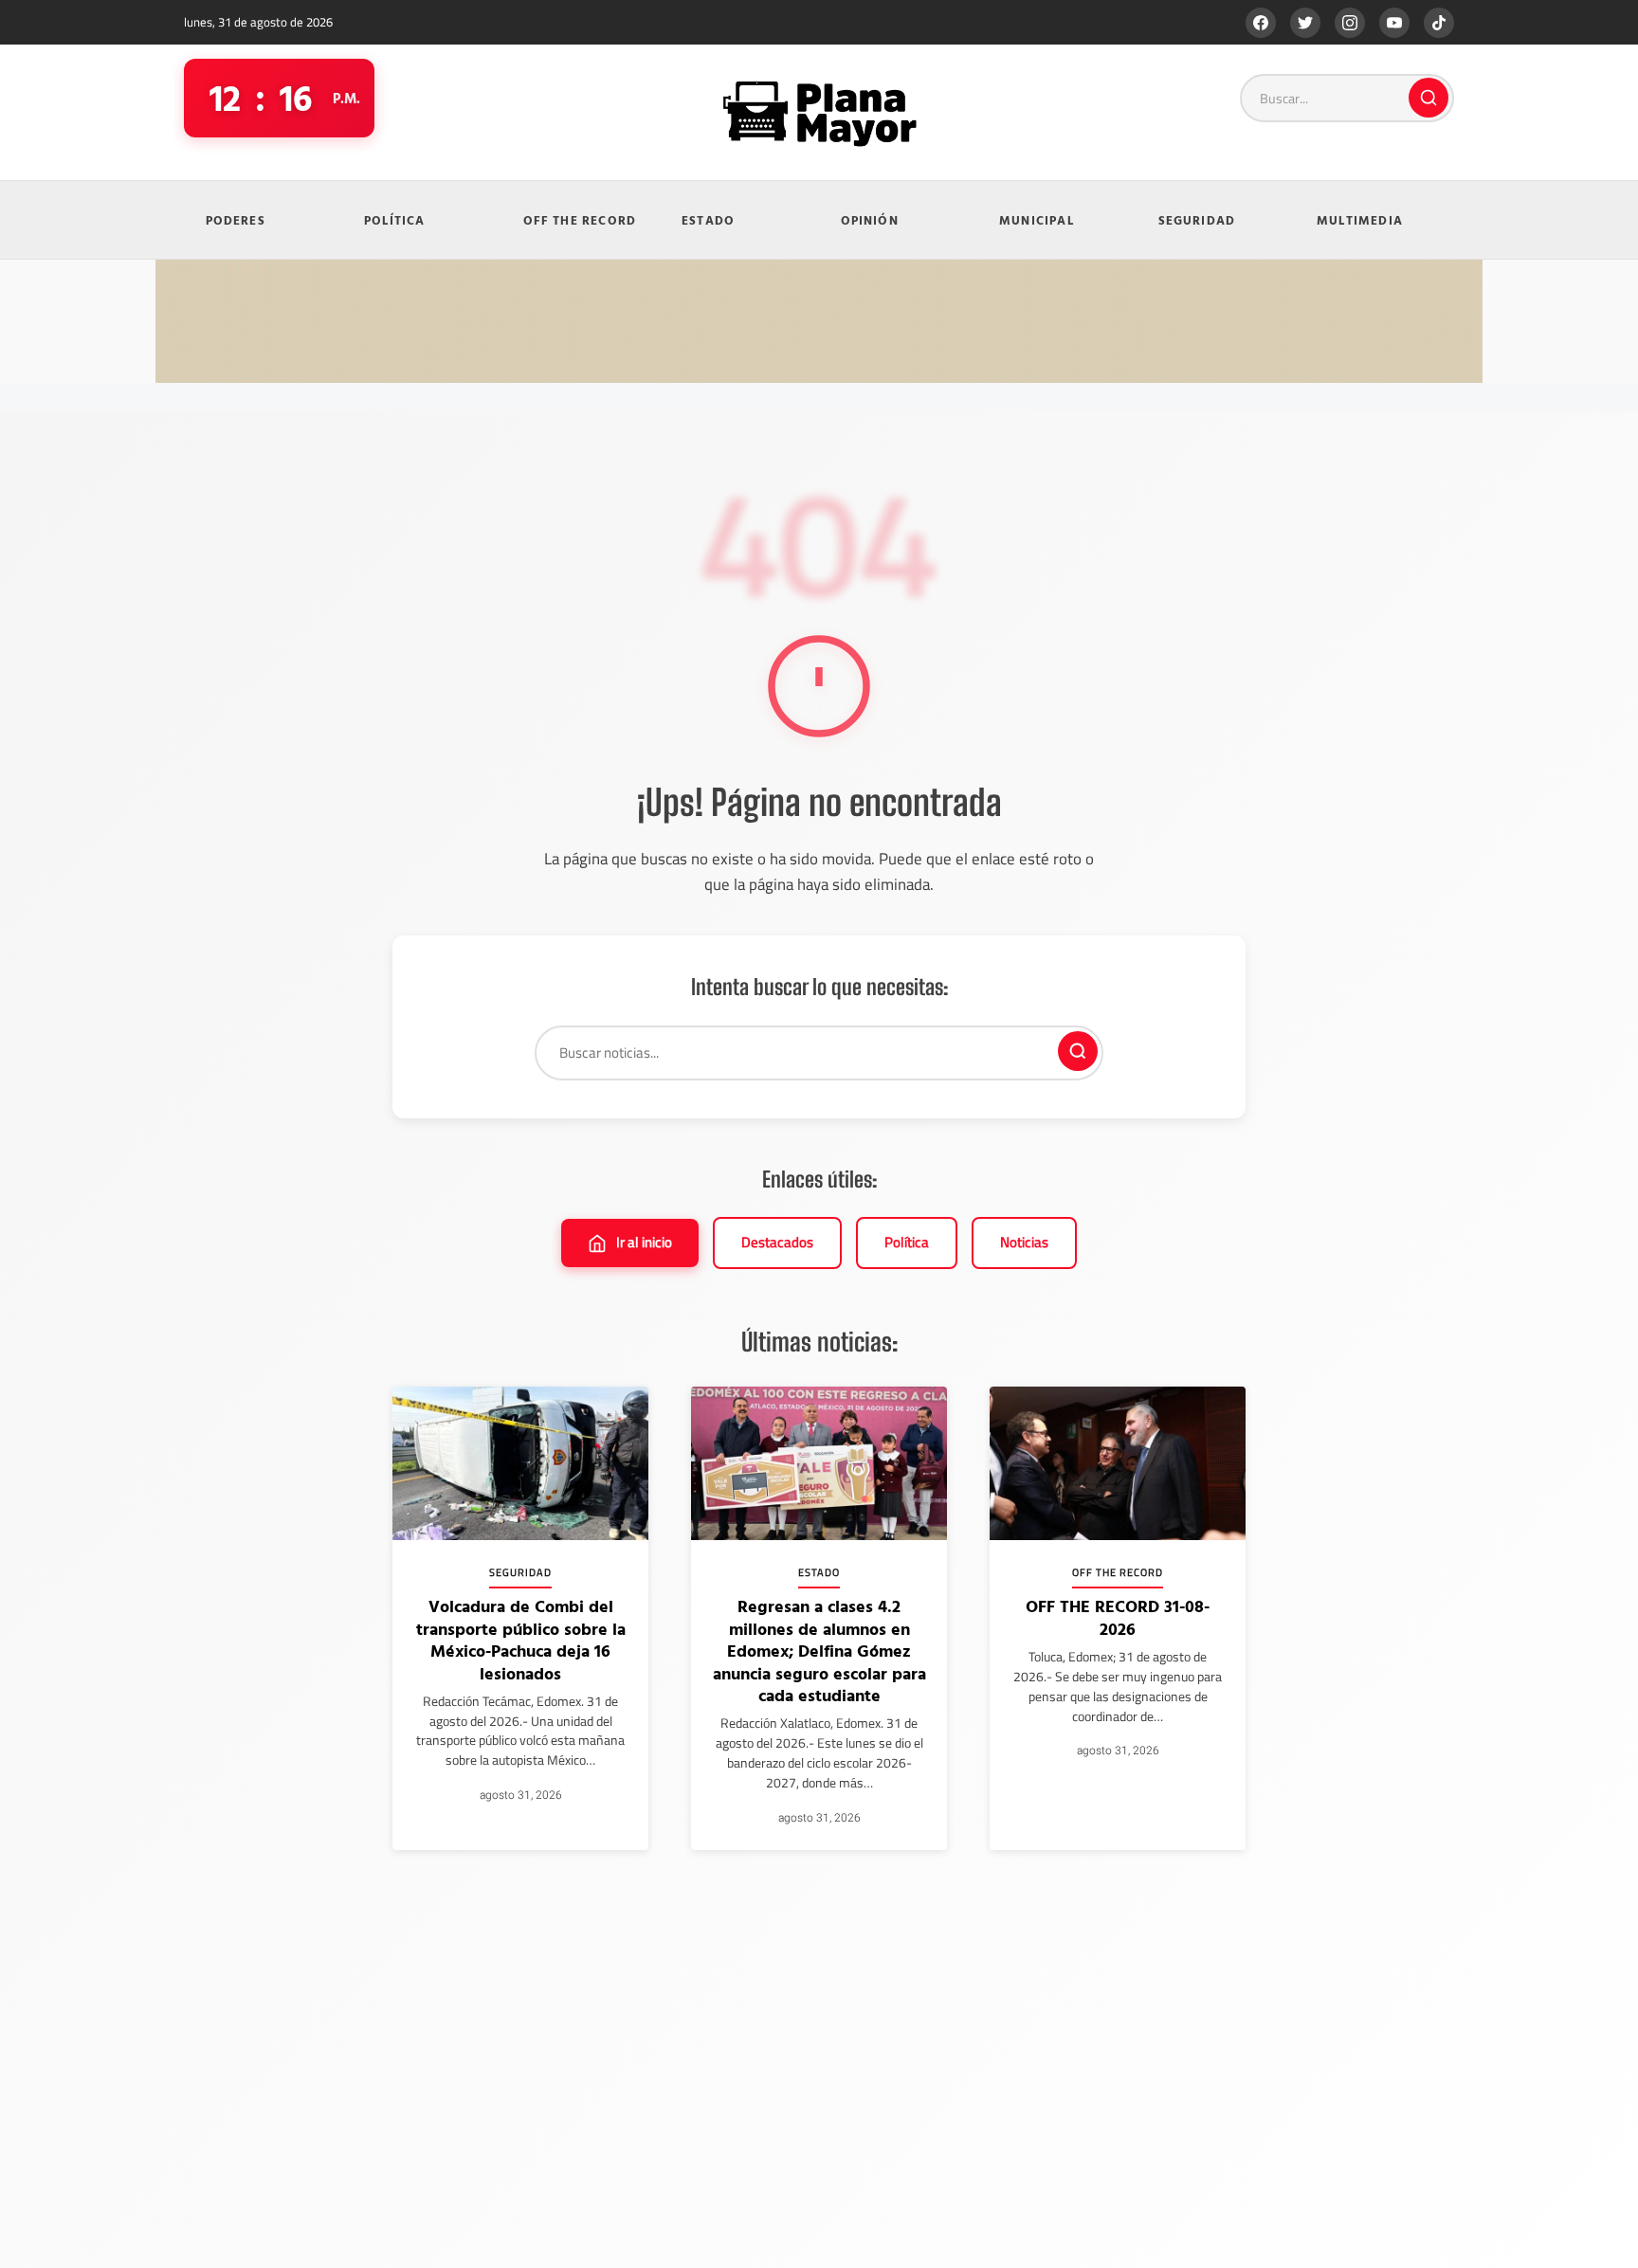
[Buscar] (1429, 98)
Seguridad (1197, 220)
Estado (708, 220)
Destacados (777, 1242)
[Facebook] (1261, 23)
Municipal (1037, 220)
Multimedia (1360, 220)
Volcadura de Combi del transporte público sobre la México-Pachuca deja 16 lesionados (521, 1639)
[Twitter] (1305, 23)
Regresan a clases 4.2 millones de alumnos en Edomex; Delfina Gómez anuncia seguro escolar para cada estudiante (819, 1651)
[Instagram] (1350, 23)
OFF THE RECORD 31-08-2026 (1118, 1617)
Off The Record (580, 220)
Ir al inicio (644, 1242)
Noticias (1024, 1242)
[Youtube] (1394, 23)
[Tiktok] (1439, 23)
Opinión (870, 220)
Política (395, 220)
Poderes (236, 220)
